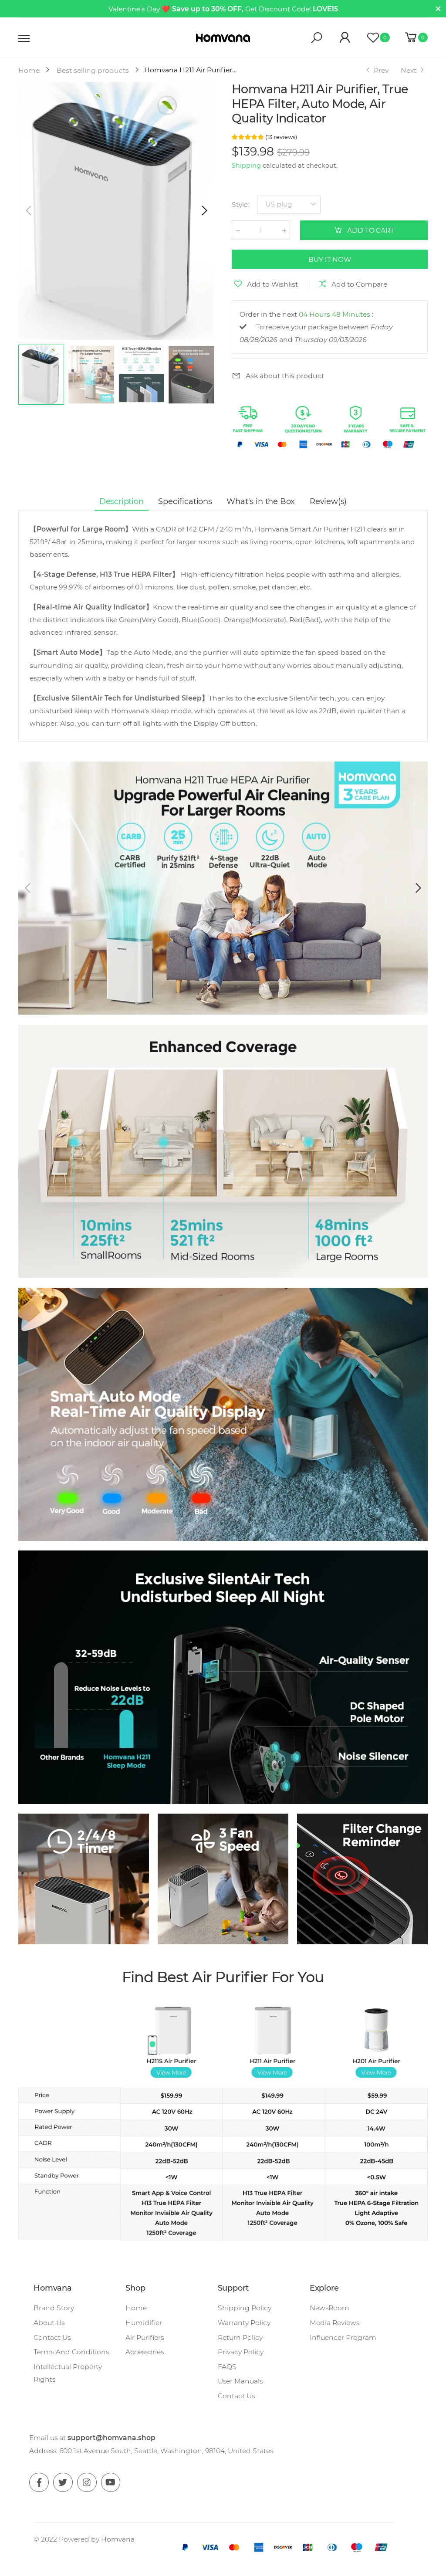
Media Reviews (334, 2323)
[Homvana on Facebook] (39, 2483)
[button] (203, 211)
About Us (49, 2323)
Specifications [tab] (185, 501)
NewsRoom (329, 2308)
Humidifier (144, 2323)
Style (240, 205)
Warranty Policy (244, 2323)
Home (136, 2308)
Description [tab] (122, 501)
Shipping (246, 166)
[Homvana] (84, 1879)
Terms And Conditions (71, 2352)
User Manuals (240, 2381)
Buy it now (329, 259)
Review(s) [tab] (328, 501)
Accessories (145, 2352)
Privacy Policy (241, 2352)
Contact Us (52, 2337)
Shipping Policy (245, 2308)
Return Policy (240, 2337)
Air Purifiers (145, 2337)
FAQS (227, 2367)
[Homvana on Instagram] (87, 2483)
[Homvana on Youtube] (111, 2483)
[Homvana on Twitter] (63, 2483)
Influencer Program (343, 2337)
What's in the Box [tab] (261, 501)
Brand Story (54, 2308)
